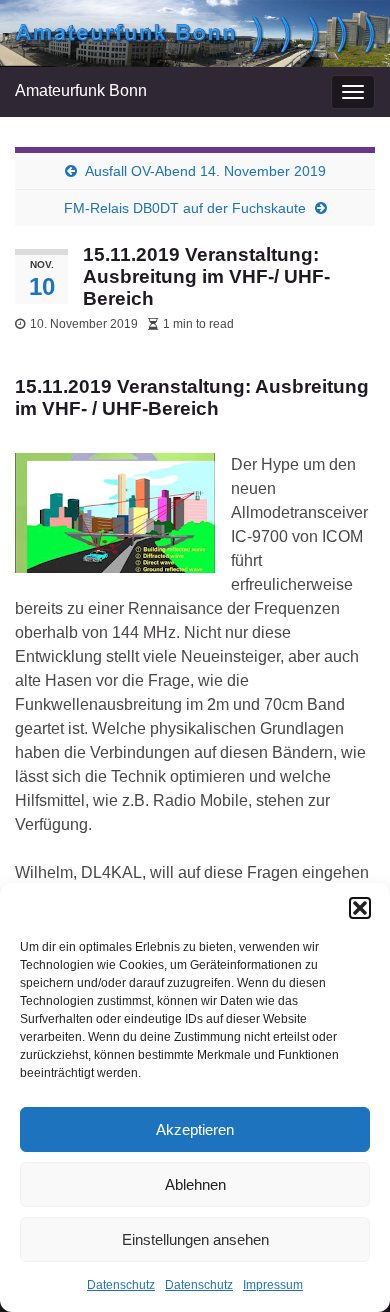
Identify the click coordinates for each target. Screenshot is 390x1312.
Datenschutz (121, 1285)
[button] (360, 908)
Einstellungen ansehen (195, 1239)
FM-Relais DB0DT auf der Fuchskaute (185, 208)
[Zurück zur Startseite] (195, 33)
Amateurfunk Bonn (81, 90)
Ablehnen (195, 1184)
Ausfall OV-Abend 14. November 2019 (205, 171)
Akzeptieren (195, 1129)
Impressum (273, 1285)
